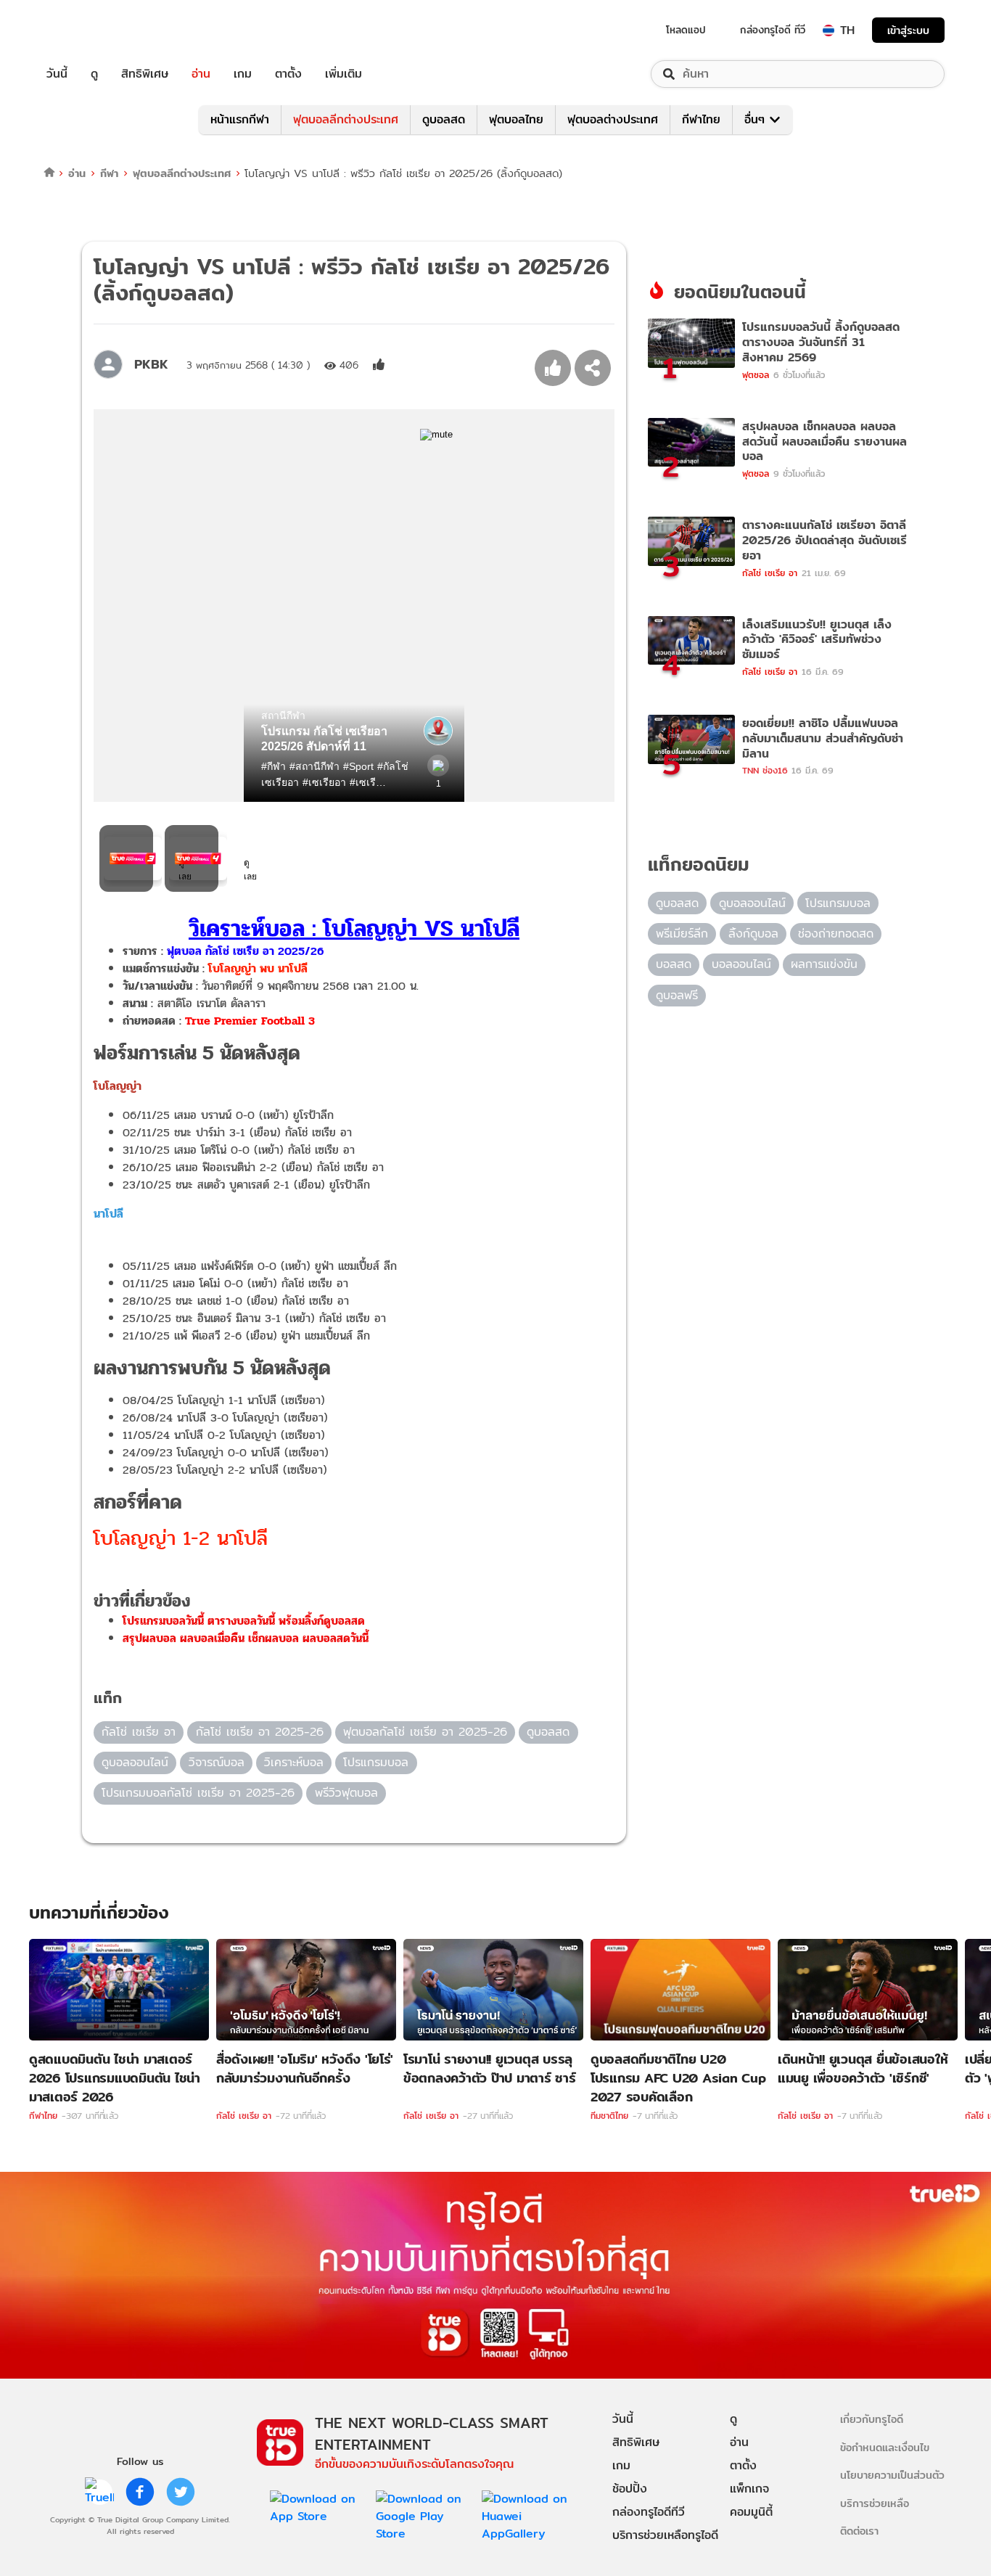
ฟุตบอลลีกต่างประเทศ (346, 119)
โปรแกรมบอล (376, 1762)
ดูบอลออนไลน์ (135, 1762)
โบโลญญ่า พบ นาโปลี (256, 968)
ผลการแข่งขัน (824, 964)
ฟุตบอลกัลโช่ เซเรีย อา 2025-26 (425, 1732)
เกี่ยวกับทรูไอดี (872, 2419)
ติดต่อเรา (859, 2531)
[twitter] (181, 2492)
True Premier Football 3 (250, 1021)
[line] (99, 2492)
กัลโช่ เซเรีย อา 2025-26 (260, 1732)
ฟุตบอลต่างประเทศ (613, 119)
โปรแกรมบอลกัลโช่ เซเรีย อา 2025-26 (198, 1793)
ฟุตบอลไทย (516, 119)
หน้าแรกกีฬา (240, 119)
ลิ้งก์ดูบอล (753, 934)
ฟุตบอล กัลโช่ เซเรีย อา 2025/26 (245, 951)
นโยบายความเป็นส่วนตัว (892, 2475)
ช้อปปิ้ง (630, 2489)
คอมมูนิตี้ (751, 2512)
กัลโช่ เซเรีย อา (139, 1732)
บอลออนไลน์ (741, 964)
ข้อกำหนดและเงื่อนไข (885, 2447)
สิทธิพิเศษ (145, 74)
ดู (94, 74)
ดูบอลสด (444, 119)
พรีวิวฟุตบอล (346, 1793)
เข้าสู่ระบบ (908, 30)
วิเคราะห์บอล (294, 1762)
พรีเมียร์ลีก (682, 934)
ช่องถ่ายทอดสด (836, 934)
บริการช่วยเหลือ (875, 2503)
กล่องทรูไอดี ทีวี (773, 30)
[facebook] (140, 2492)
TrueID (90, 30)
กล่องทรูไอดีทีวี (649, 2512)
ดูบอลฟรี (677, 995)
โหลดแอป (686, 30)
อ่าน (201, 74)
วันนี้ (57, 74)
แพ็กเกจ (749, 2489)
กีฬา (109, 173)
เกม (243, 74)
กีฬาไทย (701, 119)
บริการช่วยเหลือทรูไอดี (665, 2535)
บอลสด (674, 964)
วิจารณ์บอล (217, 1762)
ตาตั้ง (288, 74)
